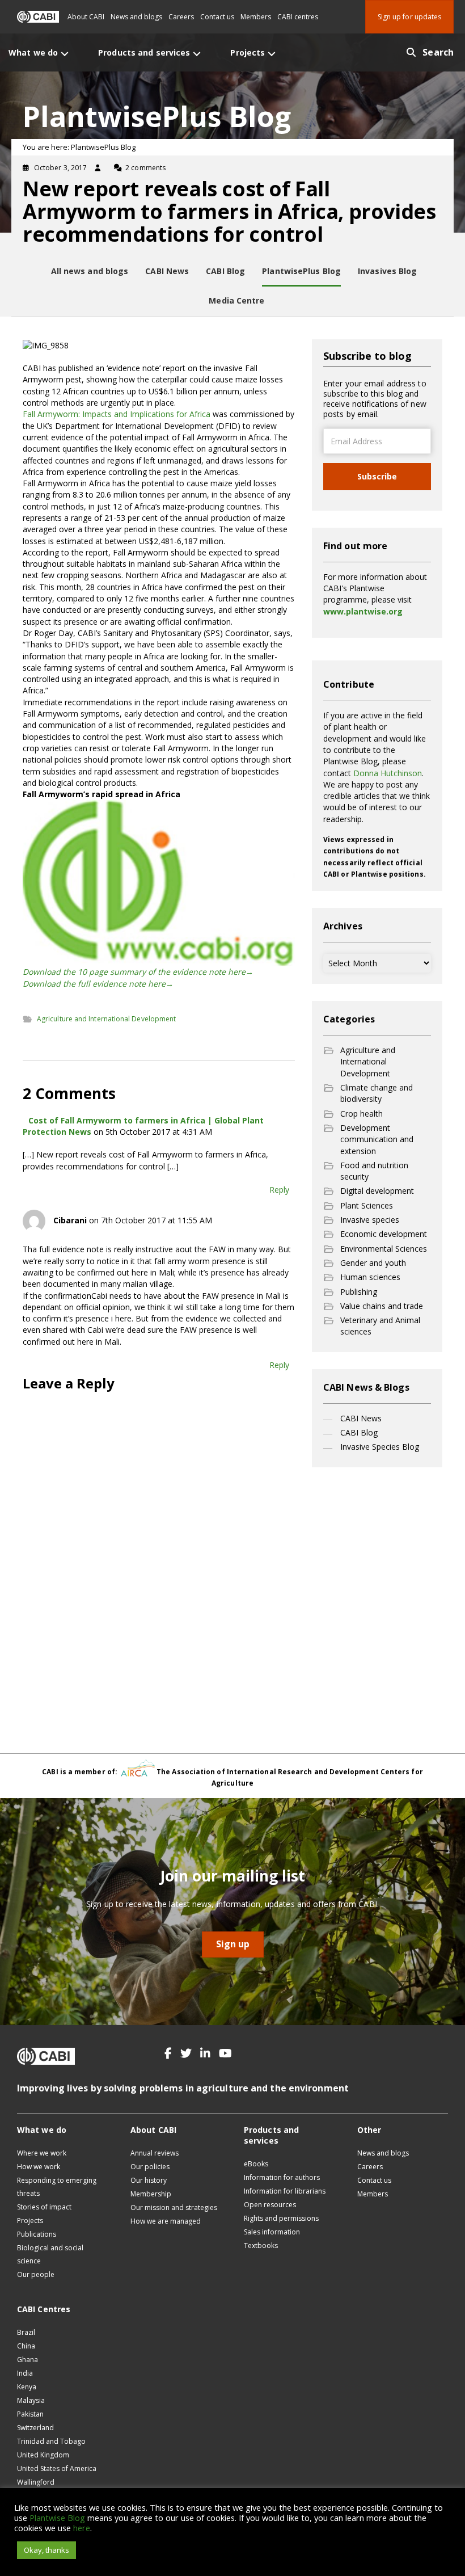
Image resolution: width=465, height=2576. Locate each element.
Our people (36, 2274)
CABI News (361, 1418)
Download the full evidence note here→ (98, 984)
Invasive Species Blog (380, 1447)
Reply (279, 1190)
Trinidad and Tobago (51, 2441)
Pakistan (30, 2414)
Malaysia (31, 2400)
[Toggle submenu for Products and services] (197, 54)
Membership (151, 2194)
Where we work (42, 2153)
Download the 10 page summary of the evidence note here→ (138, 972)
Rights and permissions (281, 2218)
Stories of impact (44, 2207)
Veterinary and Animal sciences (380, 1326)
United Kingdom (43, 2455)
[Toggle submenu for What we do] (65, 54)
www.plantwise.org (363, 611)
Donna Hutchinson (388, 773)
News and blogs (136, 17)
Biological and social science (50, 2254)
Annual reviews (155, 2153)
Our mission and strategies (174, 2207)
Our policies (150, 2167)
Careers (181, 17)
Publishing (359, 1292)
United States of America (57, 2468)
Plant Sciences (367, 1205)
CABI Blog (359, 1432)
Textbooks (261, 2245)
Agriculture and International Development (106, 1019)
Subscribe (377, 476)
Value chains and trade (382, 1306)
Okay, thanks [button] (46, 2550)
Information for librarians (285, 2191)
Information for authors (282, 2177)
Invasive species (370, 1220)
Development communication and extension (377, 1139)
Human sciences (370, 1277)
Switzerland (35, 2428)
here (82, 2528)
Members (256, 17)
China (26, 2346)
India (25, 2373)
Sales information (272, 2232)
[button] (168, 2053)
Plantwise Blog (57, 2518)
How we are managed (166, 2221)
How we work (39, 2167)
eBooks (256, 2164)
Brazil (26, 2332)
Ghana (28, 2360)
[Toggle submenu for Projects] (272, 54)
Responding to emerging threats (57, 2187)
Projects (30, 2221)
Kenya (27, 2387)
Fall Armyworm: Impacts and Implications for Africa (117, 414)
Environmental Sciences (384, 1249)
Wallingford (36, 2482)
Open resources (270, 2205)
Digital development (377, 1191)
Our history (149, 2180)
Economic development (384, 1234)
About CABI (86, 17)
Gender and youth (373, 1263)
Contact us (217, 17)
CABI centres (298, 17)
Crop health (362, 1114)
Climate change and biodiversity (377, 1093)
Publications (37, 2234)
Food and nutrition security (374, 1171)
